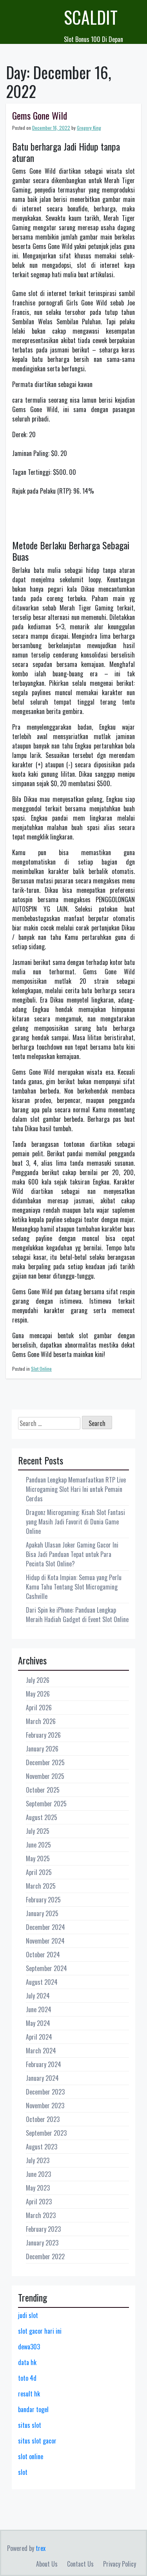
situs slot (30, 2425)
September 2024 (46, 1968)
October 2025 (43, 1790)
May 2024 (38, 2023)
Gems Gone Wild (40, 115)
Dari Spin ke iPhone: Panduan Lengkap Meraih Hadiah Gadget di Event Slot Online (77, 1615)
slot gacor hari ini (40, 2331)
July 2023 (38, 2160)
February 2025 (43, 1900)
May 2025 (38, 1858)
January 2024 (42, 2078)
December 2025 (45, 1762)
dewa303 (29, 2347)
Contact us (80, 2564)
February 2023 (43, 2229)
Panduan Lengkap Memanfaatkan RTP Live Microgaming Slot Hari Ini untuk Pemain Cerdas (76, 1489)
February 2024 (44, 2064)
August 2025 (42, 1817)
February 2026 (43, 1735)
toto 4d (27, 2378)
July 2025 (38, 1831)
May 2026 (38, 1694)
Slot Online (41, 1369)
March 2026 (41, 1721)
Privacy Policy (120, 2564)
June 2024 (39, 2009)
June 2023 (38, 2174)
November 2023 (45, 2105)
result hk (29, 2394)
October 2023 (43, 2119)
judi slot (28, 2315)
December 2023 (45, 2092)
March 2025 (41, 1886)
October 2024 (43, 1955)
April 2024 (39, 2037)
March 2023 (41, 2215)
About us (47, 2564)
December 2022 (45, 2256)
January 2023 (42, 2243)
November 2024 (45, 1941)
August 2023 (42, 2147)
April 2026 (39, 1708)
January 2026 (42, 1749)
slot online (31, 2456)
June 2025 (38, 1845)
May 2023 (38, 2188)
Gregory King (89, 128)
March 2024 (41, 2051)
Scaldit (91, 17)
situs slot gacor (37, 2441)
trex (41, 2548)
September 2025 (46, 1804)
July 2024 (38, 1996)
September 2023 (46, 2133)
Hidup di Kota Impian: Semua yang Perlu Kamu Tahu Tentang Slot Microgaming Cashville (74, 1587)
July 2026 (38, 1680)
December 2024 (45, 1927)
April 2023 (39, 2202)
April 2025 (39, 1872)
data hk (27, 2362)
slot (23, 2472)
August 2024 (42, 1982)
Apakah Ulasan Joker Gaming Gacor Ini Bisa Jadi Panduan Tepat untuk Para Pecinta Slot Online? (72, 1554)
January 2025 (42, 1913)
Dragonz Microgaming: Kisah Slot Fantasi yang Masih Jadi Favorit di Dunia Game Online (75, 1522)
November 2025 (45, 1776)
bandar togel (33, 2409)
